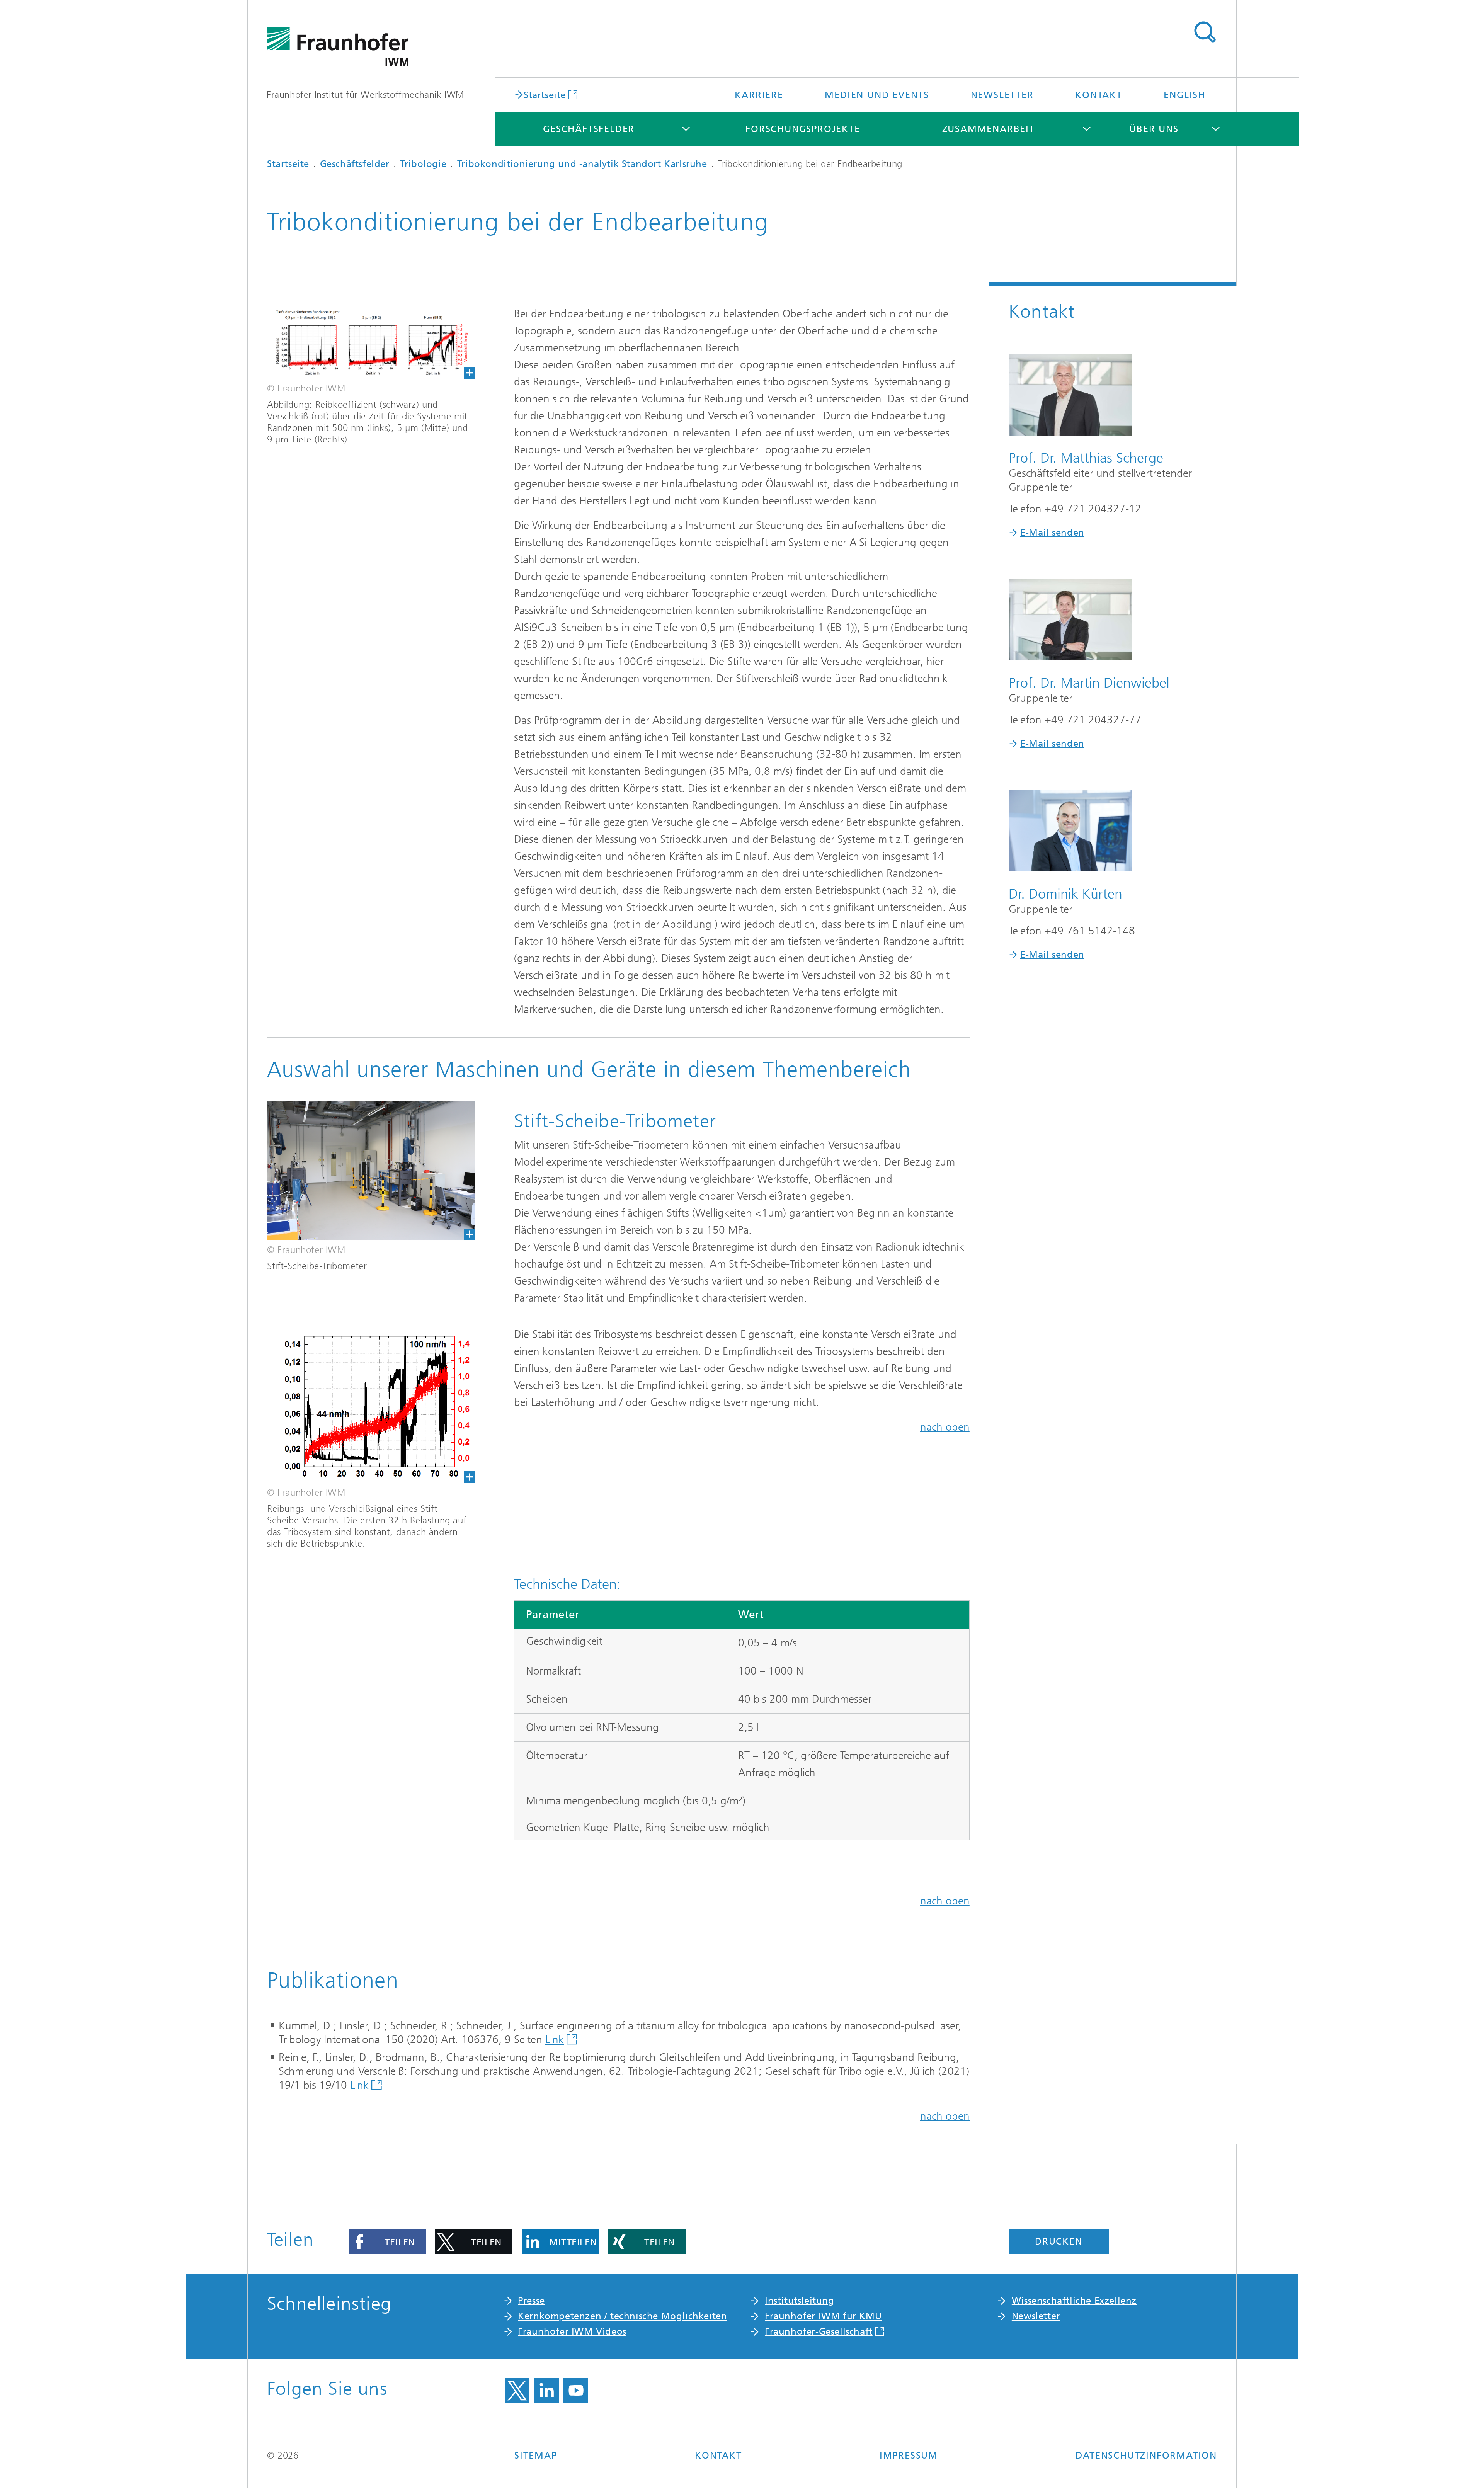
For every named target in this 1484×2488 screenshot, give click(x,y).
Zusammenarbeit (989, 129)
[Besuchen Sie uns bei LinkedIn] (546, 2391)
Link (555, 2040)
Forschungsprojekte (803, 129)
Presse (531, 2301)
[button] (387, 2241)
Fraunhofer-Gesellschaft (819, 2331)
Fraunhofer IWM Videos (572, 2331)
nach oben (945, 1427)
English (1184, 95)
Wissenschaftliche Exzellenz (1074, 2301)
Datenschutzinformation (1146, 2456)
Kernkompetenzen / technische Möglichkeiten (622, 2316)
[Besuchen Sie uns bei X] (517, 2391)
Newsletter (1002, 95)
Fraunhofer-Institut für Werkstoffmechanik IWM (365, 95)
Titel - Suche (1205, 32)
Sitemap (536, 2456)
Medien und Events (877, 95)
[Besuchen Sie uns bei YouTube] (576, 2391)
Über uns (1154, 129)
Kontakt (1099, 95)
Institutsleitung (800, 2301)
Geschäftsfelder (589, 129)
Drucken (1059, 2241)
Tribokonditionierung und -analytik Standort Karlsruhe (582, 164)
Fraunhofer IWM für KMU (823, 2316)
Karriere (759, 95)
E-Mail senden (1052, 533)
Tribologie (423, 164)
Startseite (545, 94)
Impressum (909, 2456)
